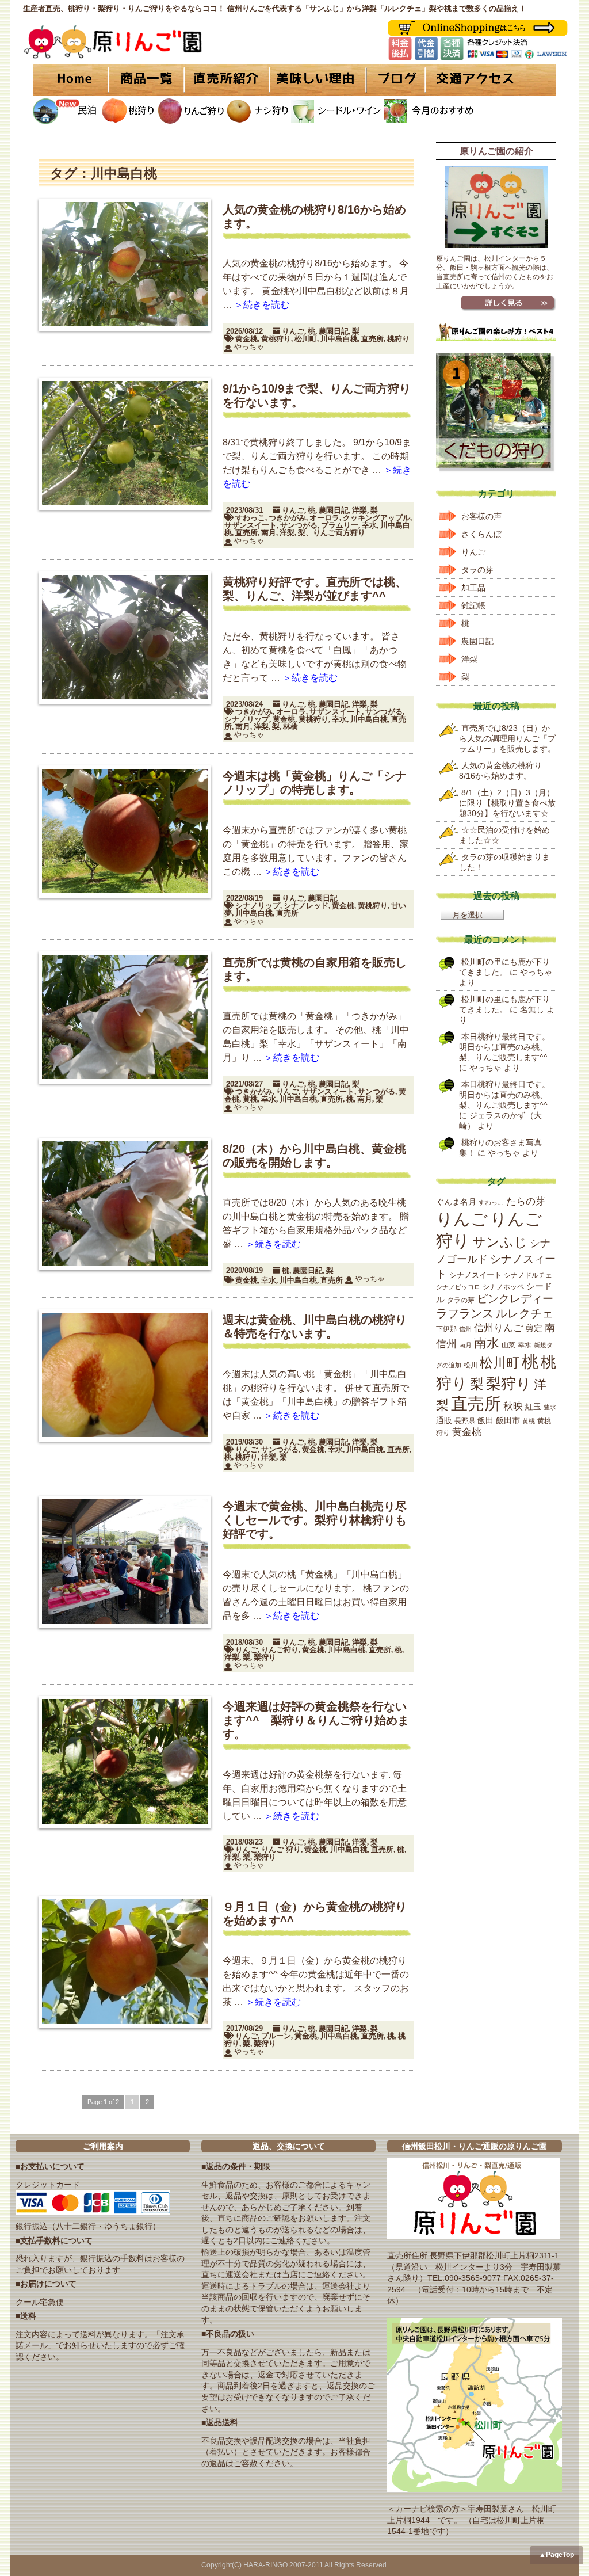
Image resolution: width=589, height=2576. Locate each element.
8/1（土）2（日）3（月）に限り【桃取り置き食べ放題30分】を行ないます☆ (507, 803)
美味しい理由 (318, 80)
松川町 (306, 339)
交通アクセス (490, 80)
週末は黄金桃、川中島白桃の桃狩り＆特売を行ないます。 (315, 1327)
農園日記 (334, 331)
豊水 (550, 1407)
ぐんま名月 (456, 1202)
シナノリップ (247, 719)
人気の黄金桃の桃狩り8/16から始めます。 (314, 216)
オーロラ (324, 518)
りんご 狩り (281, 1849)
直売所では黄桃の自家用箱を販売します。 (315, 969)
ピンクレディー (515, 1299)
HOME (70, 80)
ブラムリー (340, 525)
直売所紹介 (228, 80)
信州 (465, 1329)
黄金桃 (246, 339)
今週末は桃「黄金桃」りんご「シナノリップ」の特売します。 (315, 783)
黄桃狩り (276, 339)
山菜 (508, 1345)
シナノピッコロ (458, 1287)
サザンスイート (250, 525)
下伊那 (446, 1329)
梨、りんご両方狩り (332, 533)
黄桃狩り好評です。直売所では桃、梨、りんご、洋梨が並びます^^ (315, 589)
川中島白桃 (339, 339)
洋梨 (359, 510)
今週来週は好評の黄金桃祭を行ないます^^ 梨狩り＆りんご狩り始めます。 (316, 1720)
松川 (471, 1365)
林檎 (290, 727)
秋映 (513, 1406)
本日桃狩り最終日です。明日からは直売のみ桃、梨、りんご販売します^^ (504, 1047)
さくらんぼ (481, 534)
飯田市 (508, 1420)
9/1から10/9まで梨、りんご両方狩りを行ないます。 (317, 395)
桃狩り (398, 339)
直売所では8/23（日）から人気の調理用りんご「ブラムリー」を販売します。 (507, 738)
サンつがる (299, 525)
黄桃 (250, 1099)
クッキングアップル (376, 518)
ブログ (394, 80)
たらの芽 (526, 1201)
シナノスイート (475, 1275)
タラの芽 (477, 570)
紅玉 (533, 1407)
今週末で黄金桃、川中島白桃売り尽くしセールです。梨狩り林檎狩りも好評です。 (315, 1520)
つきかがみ (287, 518)
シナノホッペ (503, 1287)
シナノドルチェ (528, 1275)
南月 (269, 533)
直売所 (372, 339)
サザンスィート (328, 1091)
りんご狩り (280, 1650)
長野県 (465, 1421)
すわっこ (250, 518)
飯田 (485, 1420)
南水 (487, 1343)
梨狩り (265, 1657)
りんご (293, 331)
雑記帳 (473, 605)
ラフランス (465, 1313)
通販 (444, 1421)
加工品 (473, 588)
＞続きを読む (262, 305)
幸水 (369, 525)
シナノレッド (306, 906)
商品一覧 (146, 80)
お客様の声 (481, 516)
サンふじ (500, 1242)
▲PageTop (557, 2555)
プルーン (276, 2036)
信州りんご (498, 1328)
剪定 (534, 1328)
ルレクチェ (525, 1313)
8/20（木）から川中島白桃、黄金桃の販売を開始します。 (314, 1156)
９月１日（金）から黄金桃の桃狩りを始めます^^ (315, 1914)
